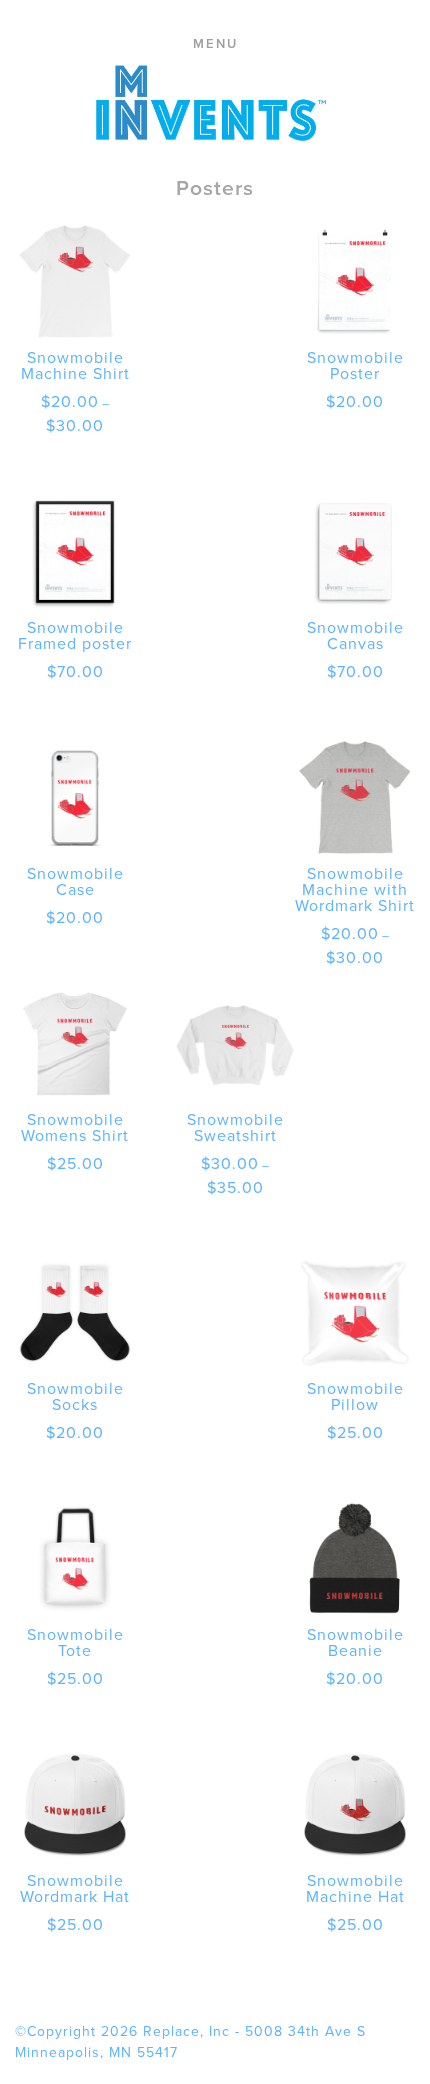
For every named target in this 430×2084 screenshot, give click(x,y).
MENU (215, 44)
